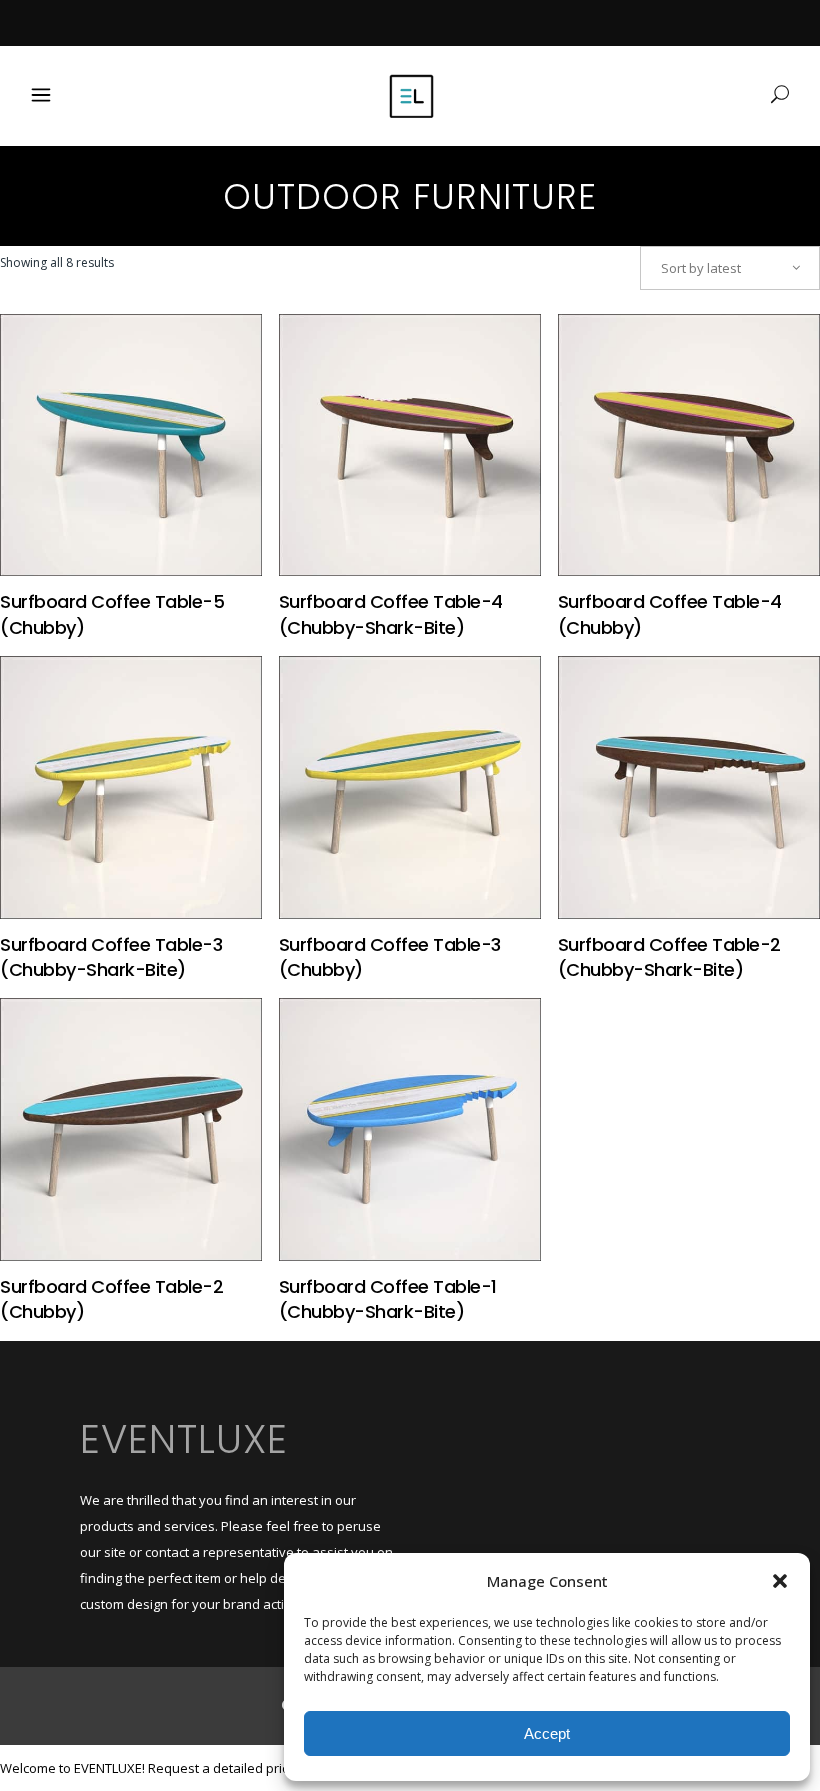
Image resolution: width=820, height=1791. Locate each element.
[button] (780, 1581)
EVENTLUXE (184, 1439)
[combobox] (730, 268)
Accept (547, 1733)
